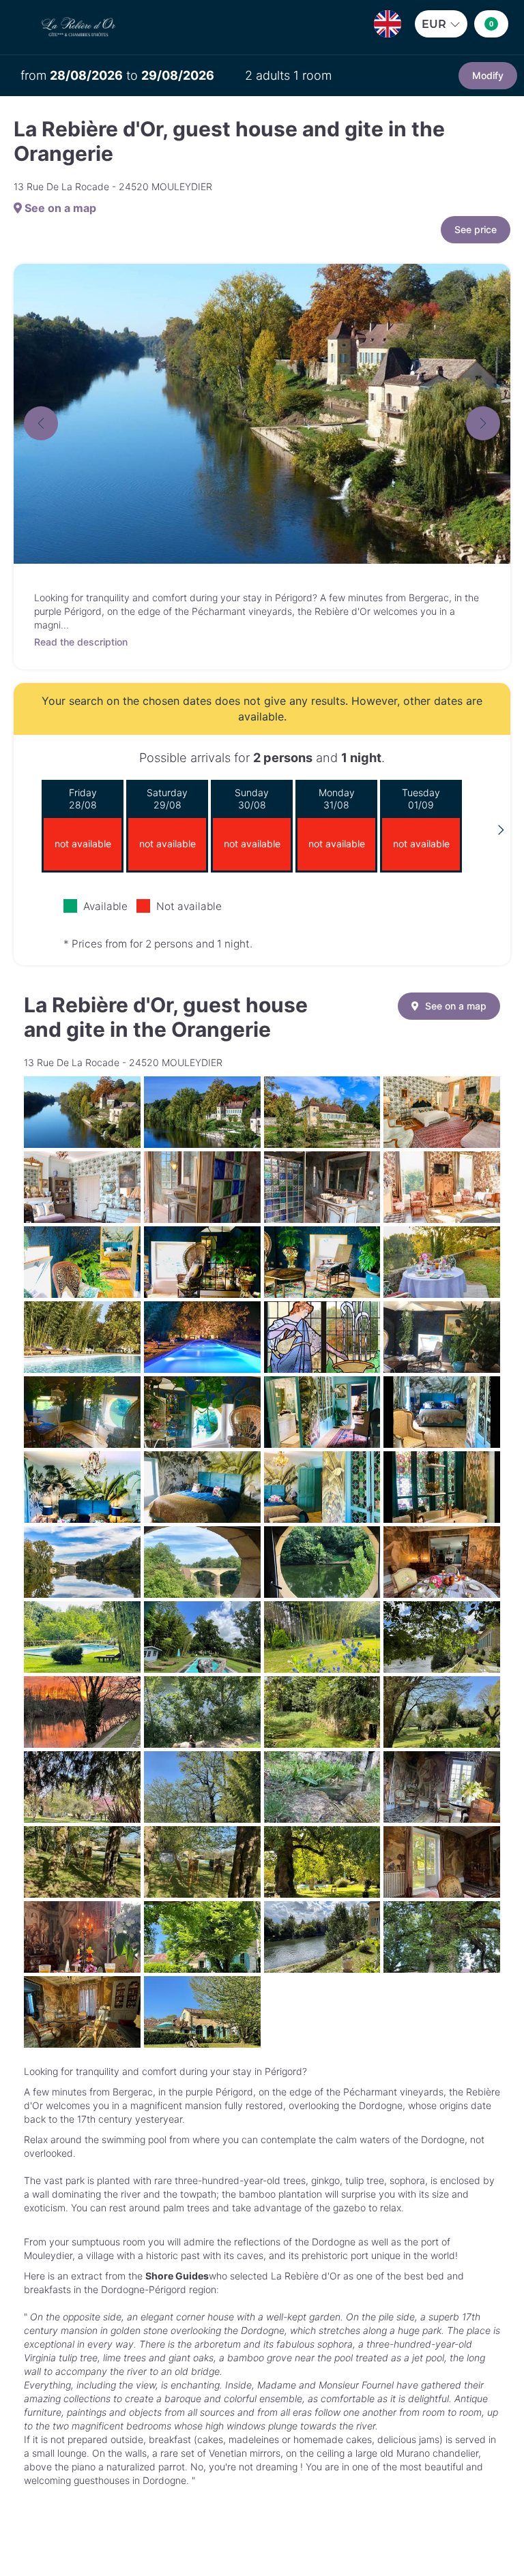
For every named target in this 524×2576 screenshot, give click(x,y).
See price (476, 229)
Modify (488, 75)
